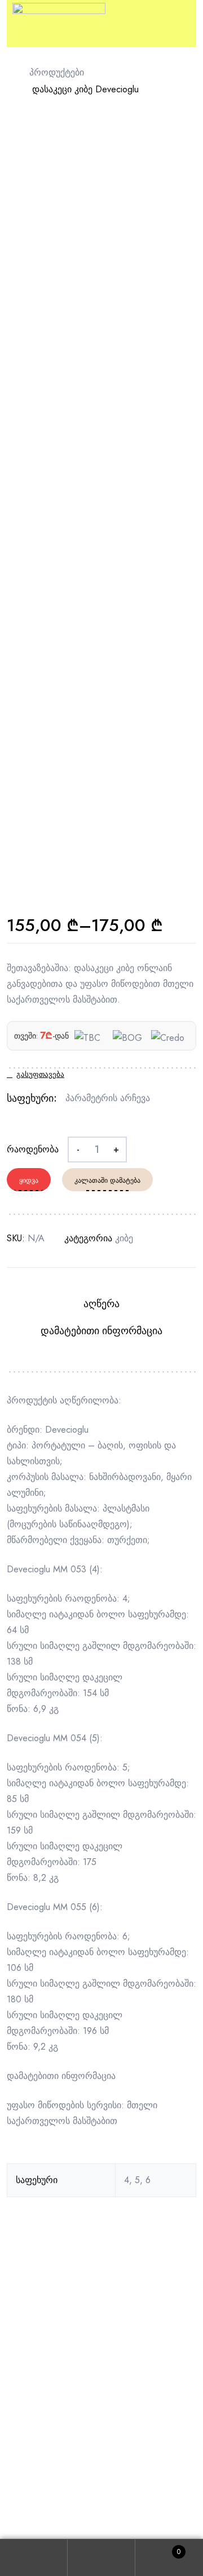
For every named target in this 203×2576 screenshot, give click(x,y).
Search (101, 2558)
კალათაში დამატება (107, 1180)
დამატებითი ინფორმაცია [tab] (101, 1331)
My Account (34, 2558)
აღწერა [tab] (101, 1304)
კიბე (124, 1238)
